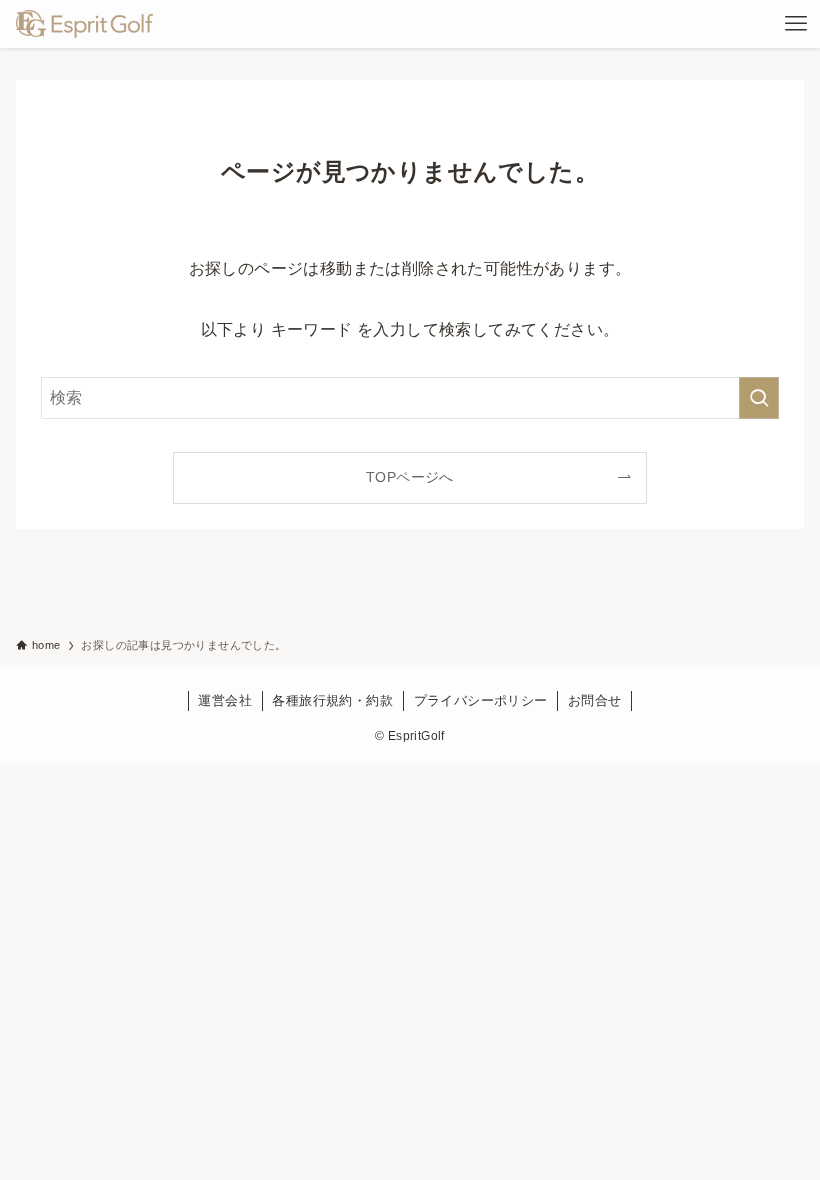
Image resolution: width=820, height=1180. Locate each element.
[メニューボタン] (796, 24)
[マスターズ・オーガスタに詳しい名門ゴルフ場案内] (84, 24)
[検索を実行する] (759, 398)
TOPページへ (410, 477)
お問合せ (595, 700)
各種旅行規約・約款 (332, 700)
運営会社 (225, 700)
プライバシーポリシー (481, 700)
